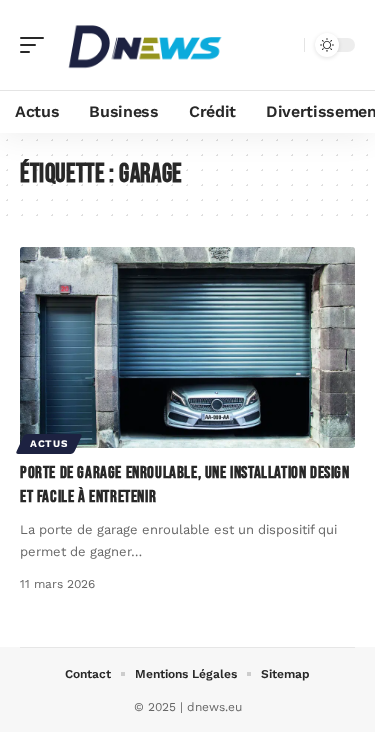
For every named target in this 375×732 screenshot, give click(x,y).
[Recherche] (285, 45)
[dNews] (144, 45)
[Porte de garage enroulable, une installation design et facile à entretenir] (187, 347)
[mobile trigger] (37, 45)
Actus (49, 443)
